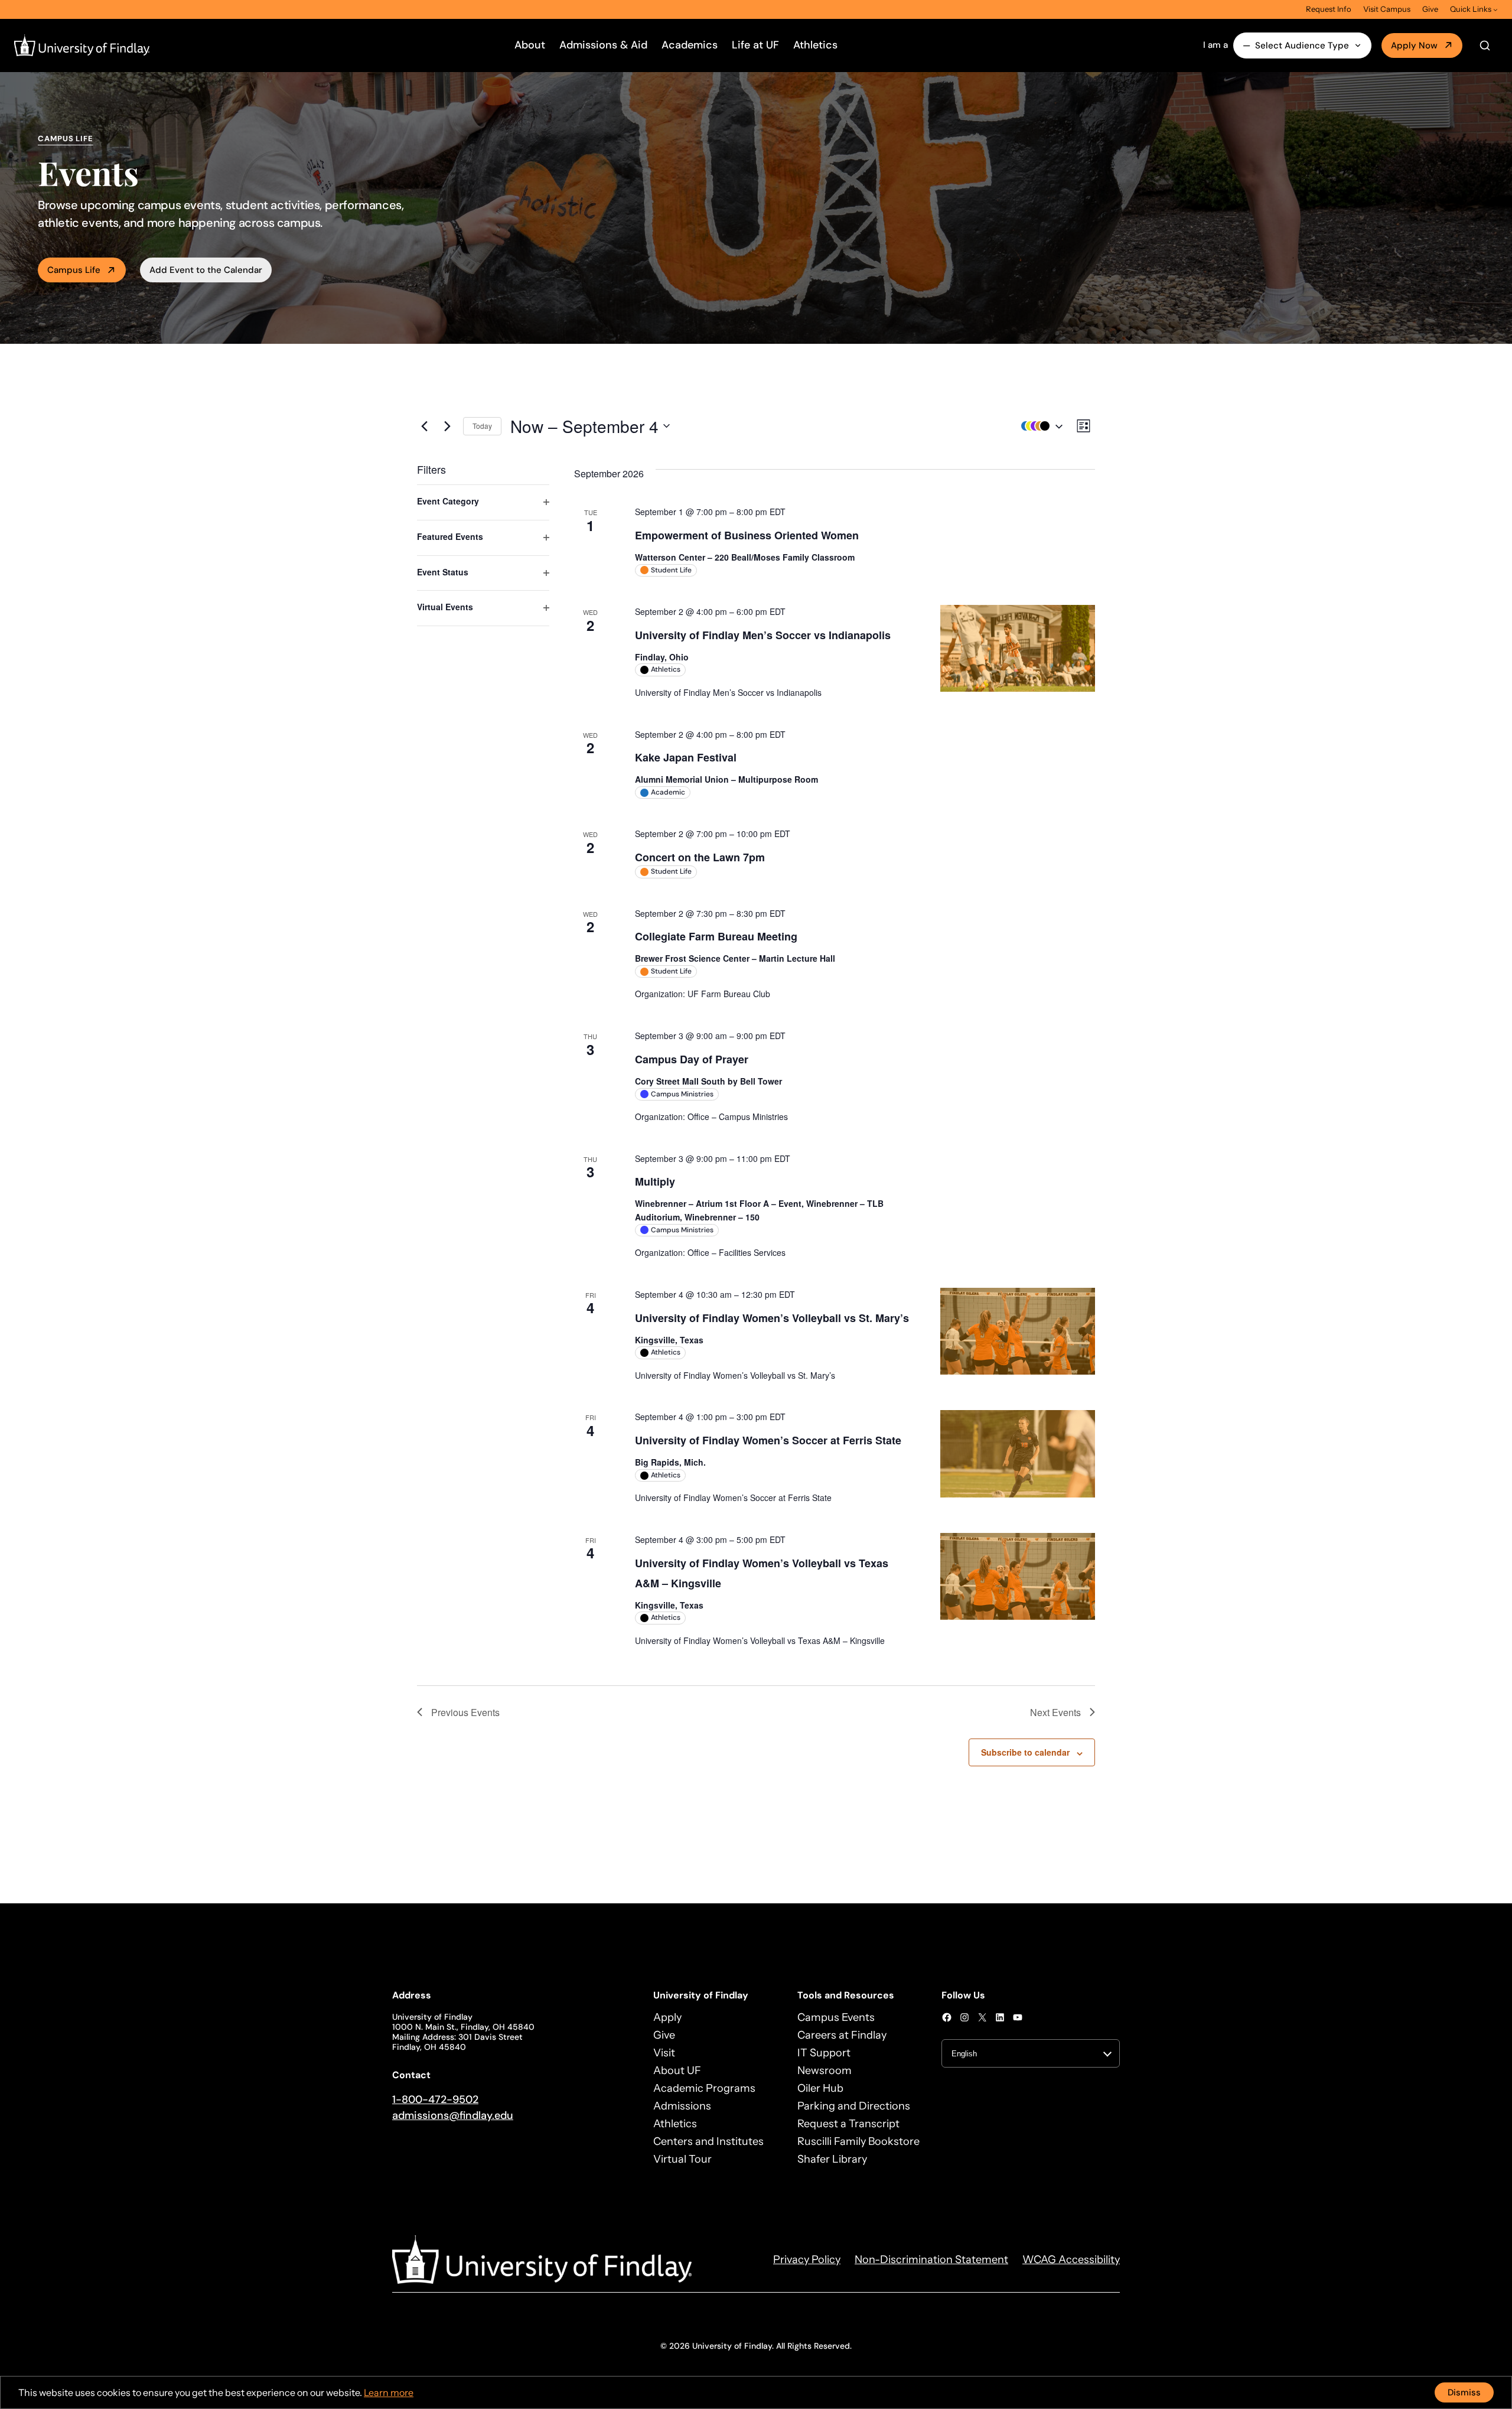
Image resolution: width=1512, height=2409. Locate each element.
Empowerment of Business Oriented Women (747, 535)
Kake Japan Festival (686, 757)
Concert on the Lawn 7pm (700, 857)
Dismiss (1464, 2392)
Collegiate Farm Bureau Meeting (716, 936)
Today (482, 426)
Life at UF (755, 45)
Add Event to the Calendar (206, 270)
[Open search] (1485, 45)
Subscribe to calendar (1025, 1752)
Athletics (815, 45)
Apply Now (1414, 45)
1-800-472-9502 (435, 2099)
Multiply (655, 1181)
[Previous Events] (424, 426)
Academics (690, 45)
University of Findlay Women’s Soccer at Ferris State (768, 1440)
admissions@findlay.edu (453, 2115)
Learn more (389, 2392)
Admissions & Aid (603, 45)
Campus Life (74, 270)
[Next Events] (447, 426)
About (530, 45)
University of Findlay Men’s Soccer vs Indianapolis (763, 635)
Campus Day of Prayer (692, 1059)
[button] (1039, 426)
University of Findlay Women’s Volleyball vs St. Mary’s (772, 1318)
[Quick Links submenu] (1495, 9)
